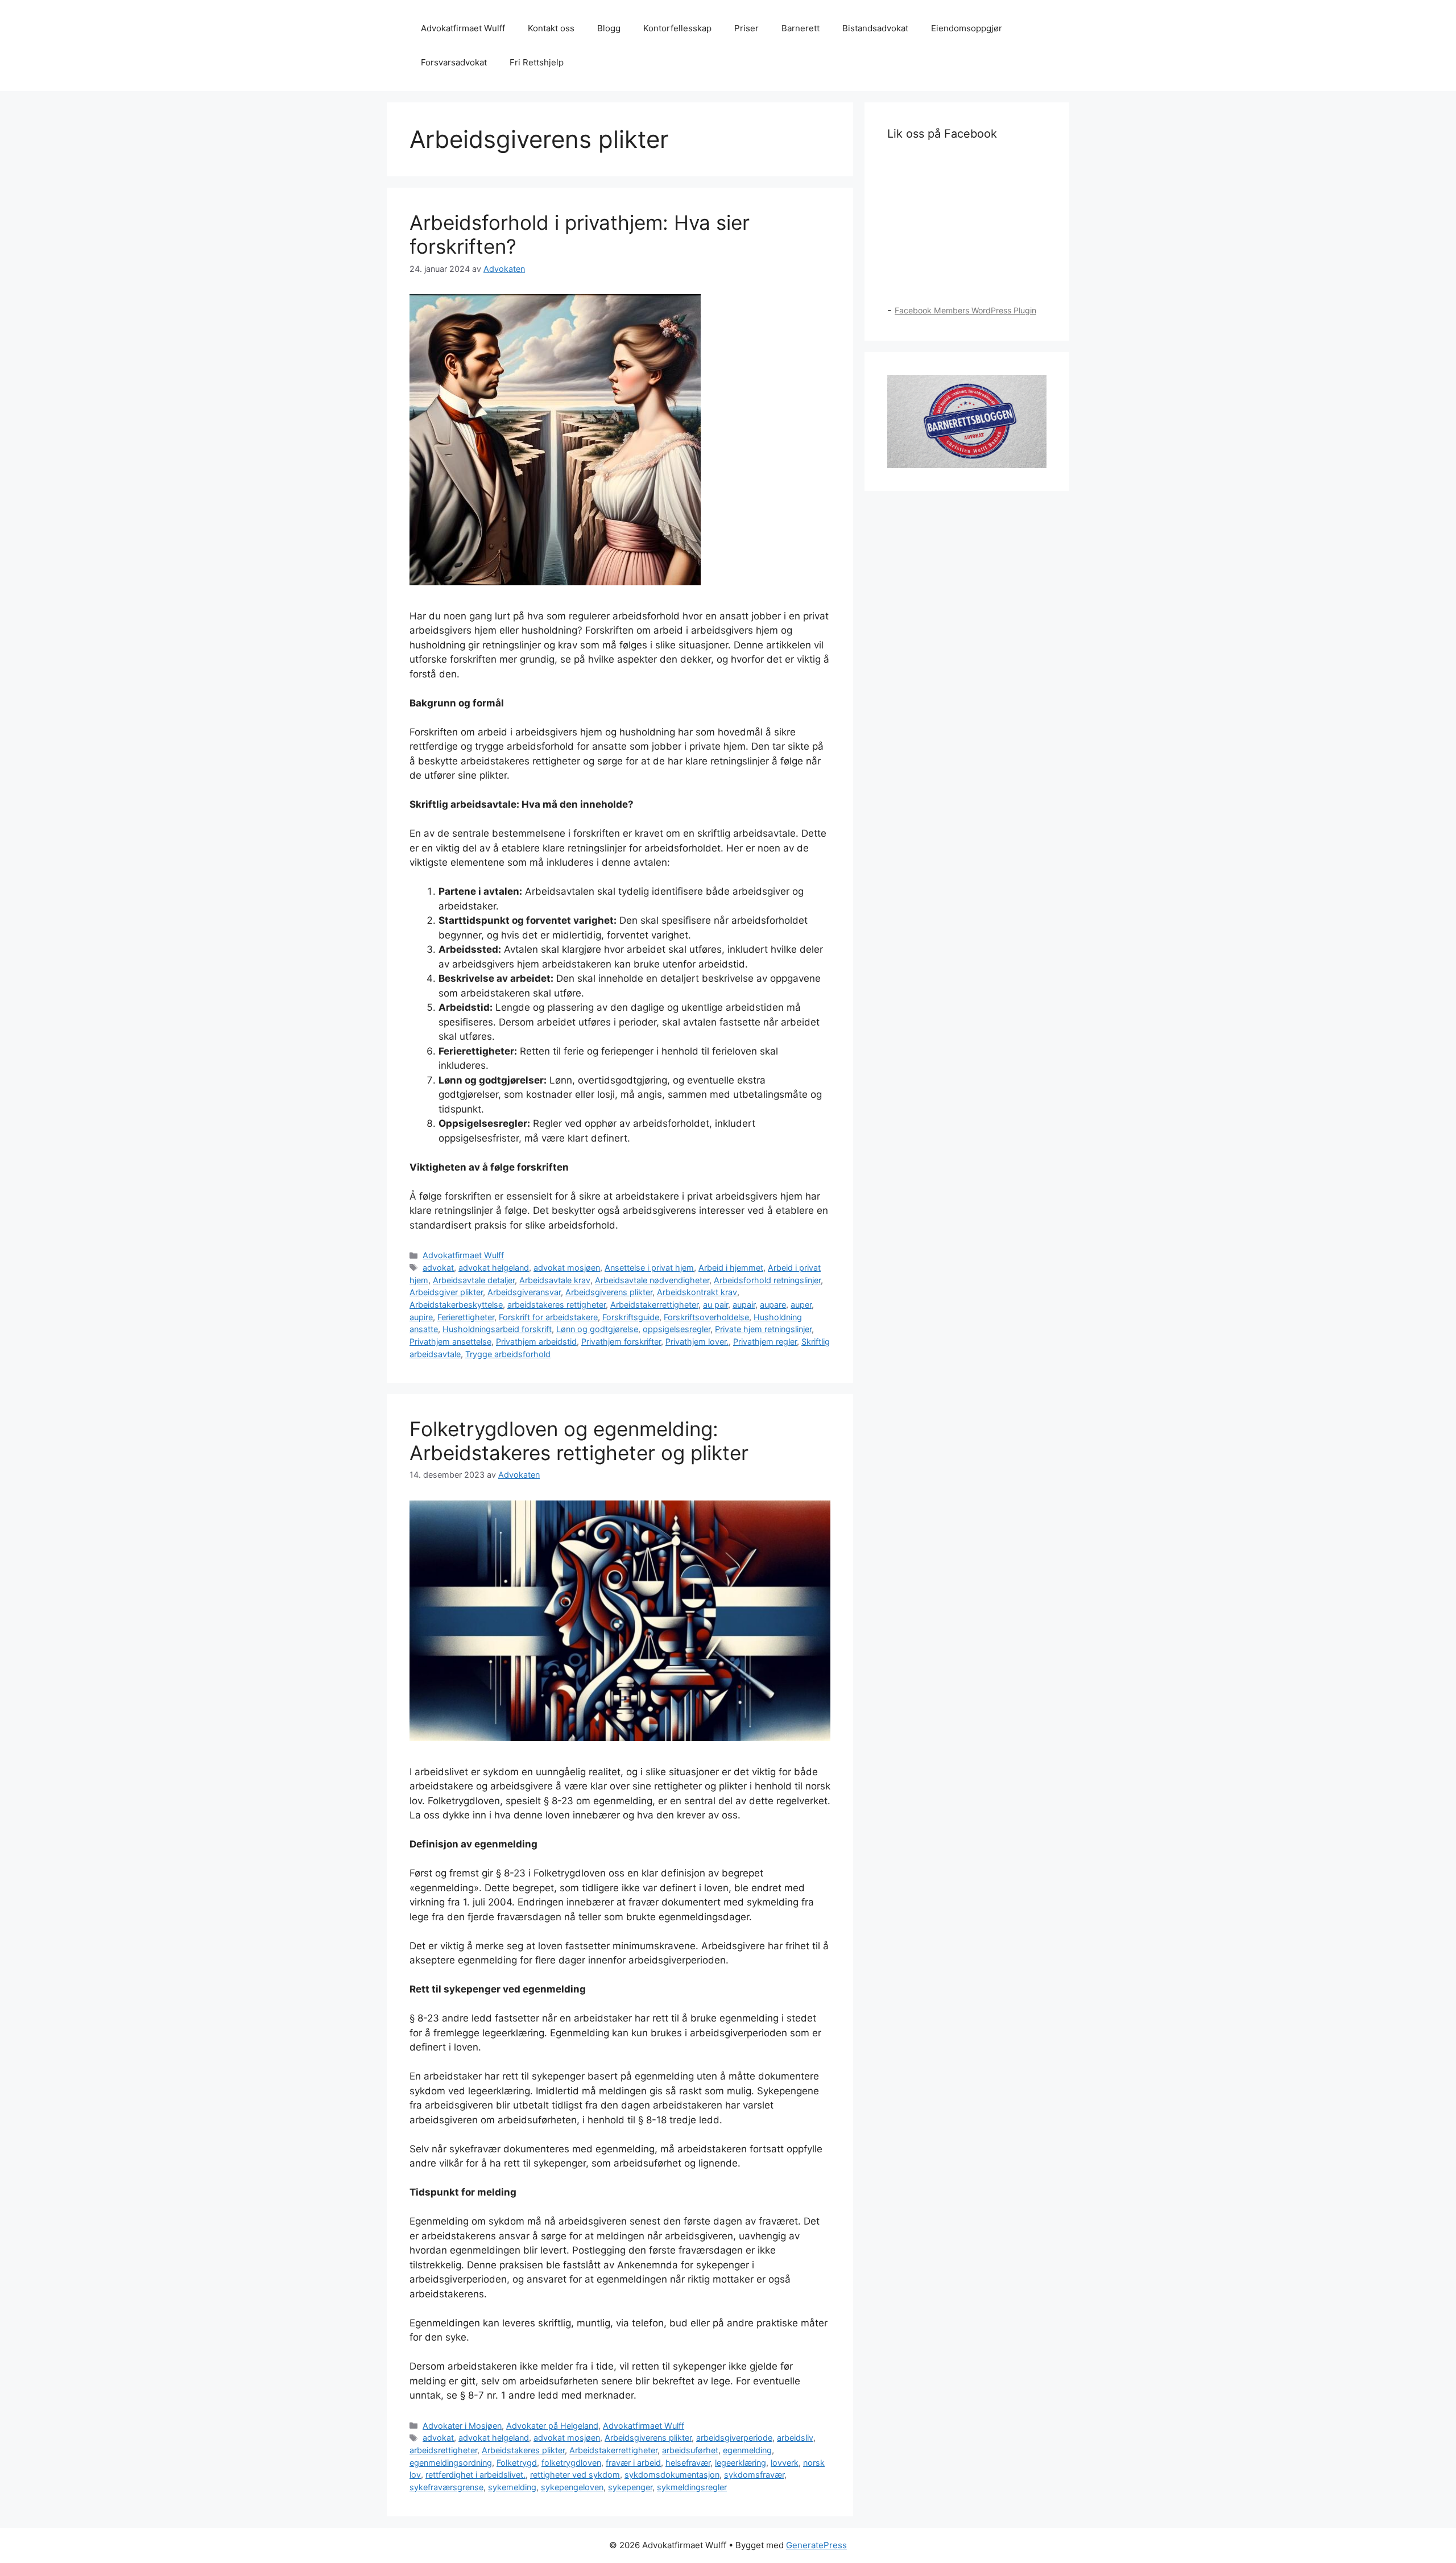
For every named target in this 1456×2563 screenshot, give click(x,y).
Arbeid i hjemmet (731, 1268)
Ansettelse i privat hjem (649, 1268)
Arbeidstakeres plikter (523, 2450)
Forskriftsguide (631, 1317)
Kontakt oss (551, 28)
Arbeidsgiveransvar (524, 1292)
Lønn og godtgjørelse (597, 1329)
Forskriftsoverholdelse (706, 1317)
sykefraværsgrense (446, 2487)
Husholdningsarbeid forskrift (497, 1329)
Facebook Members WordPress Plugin (965, 310)
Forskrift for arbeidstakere (548, 1317)
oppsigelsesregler (677, 1329)
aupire (421, 1317)
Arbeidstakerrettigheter (654, 1305)
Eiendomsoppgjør (967, 28)
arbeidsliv (795, 2438)
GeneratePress (816, 2545)
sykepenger (630, 2487)
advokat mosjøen (567, 1268)
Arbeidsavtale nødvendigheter (652, 1280)
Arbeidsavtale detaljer (474, 1280)
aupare (773, 1305)
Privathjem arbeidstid (536, 1342)
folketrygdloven (571, 2463)
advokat (438, 1268)
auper (801, 1305)
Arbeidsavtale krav (555, 1280)
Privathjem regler (765, 1342)
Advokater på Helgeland (552, 2426)
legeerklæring (741, 2463)
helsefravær (688, 2463)
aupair (744, 1305)
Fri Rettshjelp (537, 62)
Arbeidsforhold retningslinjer (767, 1280)
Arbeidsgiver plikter (446, 1292)
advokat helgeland (494, 1268)
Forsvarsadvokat (454, 62)
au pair (715, 1305)
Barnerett (801, 28)
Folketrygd (517, 2463)
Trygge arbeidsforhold (508, 1354)
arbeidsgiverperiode (734, 2438)
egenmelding (747, 2450)
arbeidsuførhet (690, 2450)
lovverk (785, 2463)
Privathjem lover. (697, 1342)
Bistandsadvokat (875, 28)
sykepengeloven (572, 2487)
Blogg (609, 28)
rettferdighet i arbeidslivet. (475, 2475)
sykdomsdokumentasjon (672, 2475)
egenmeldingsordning (451, 2463)
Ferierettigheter (466, 1317)
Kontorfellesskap (677, 28)
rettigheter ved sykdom (575, 2475)
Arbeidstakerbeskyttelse (456, 1305)
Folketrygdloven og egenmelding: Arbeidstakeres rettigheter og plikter (579, 1441)
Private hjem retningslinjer (763, 1329)
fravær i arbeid (633, 2463)
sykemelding (512, 2487)
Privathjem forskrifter (621, 1342)
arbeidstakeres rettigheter (557, 1305)
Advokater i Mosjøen (462, 2426)
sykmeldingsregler (692, 2487)
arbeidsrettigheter (443, 2450)
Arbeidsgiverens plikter (609, 1292)
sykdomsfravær (754, 2475)
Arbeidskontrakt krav (697, 1292)
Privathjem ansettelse (450, 1342)
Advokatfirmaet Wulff (463, 28)
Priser (746, 28)
